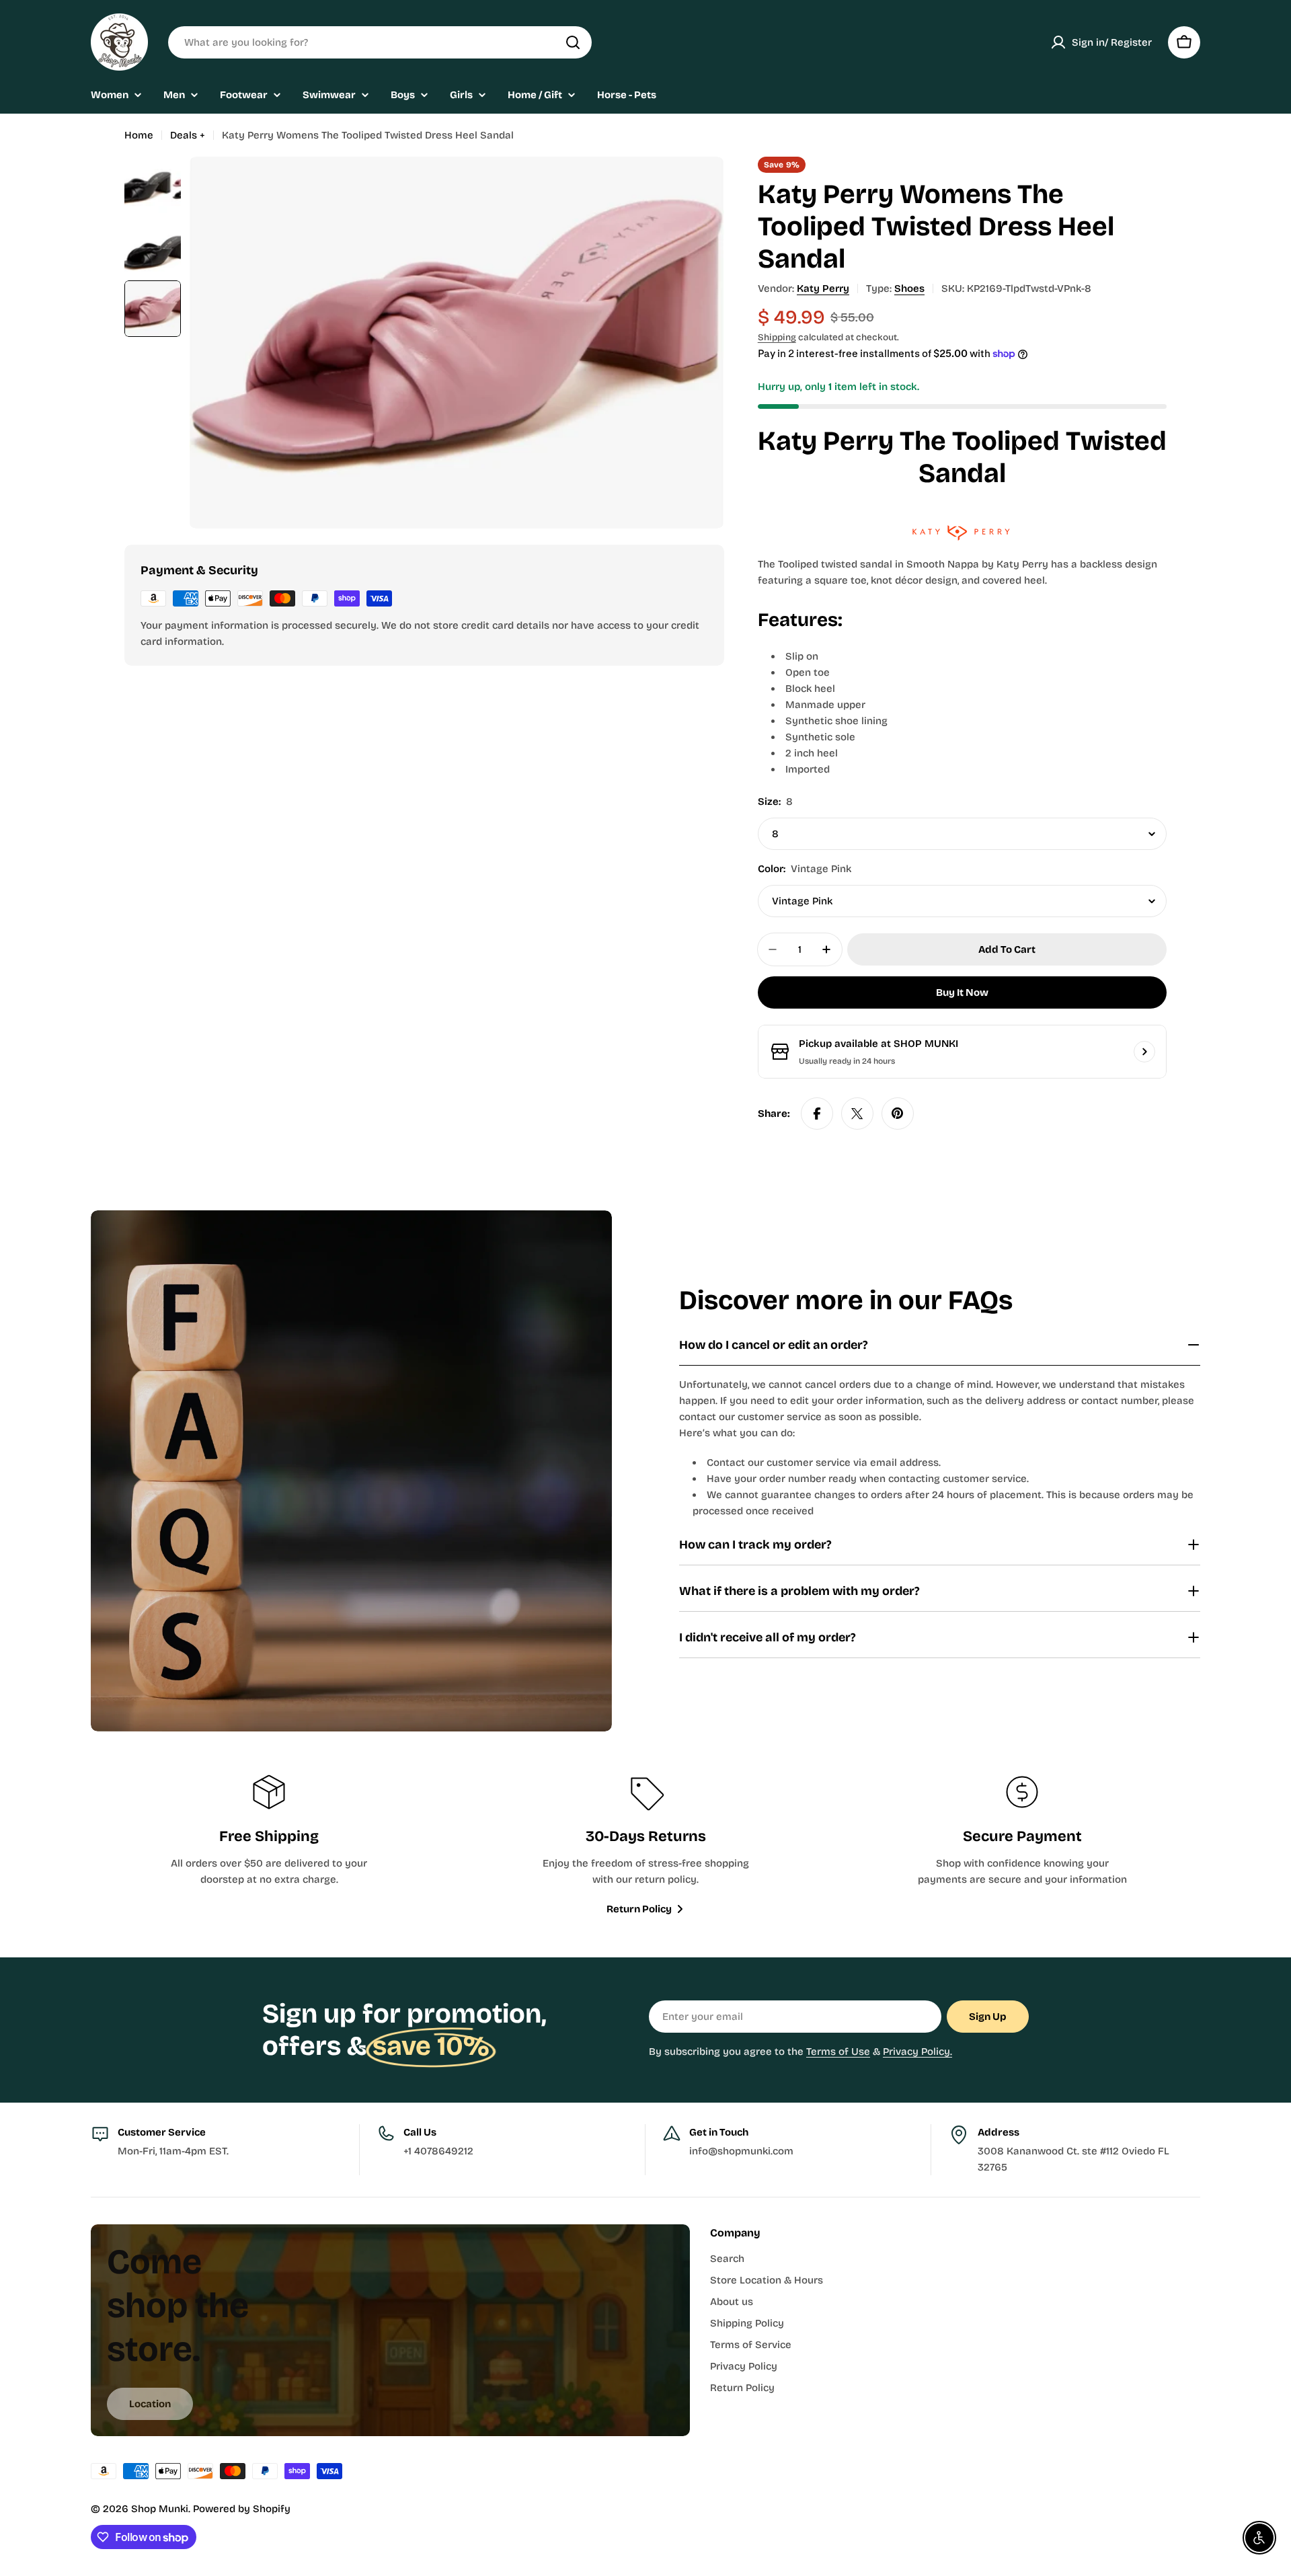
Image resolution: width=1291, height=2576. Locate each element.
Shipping (777, 337)
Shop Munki (160, 2509)
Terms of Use (838, 2052)
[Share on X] (857, 1114)
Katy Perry (823, 288)
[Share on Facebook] (817, 1114)
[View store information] (1144, 1052)
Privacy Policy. (917, 2052)
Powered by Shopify (242, 2509)
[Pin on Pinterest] (898, 1114)
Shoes (909, 288)
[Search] (573, 42)
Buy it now (962, 992)
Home (139, 135)
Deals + (188, 135)
